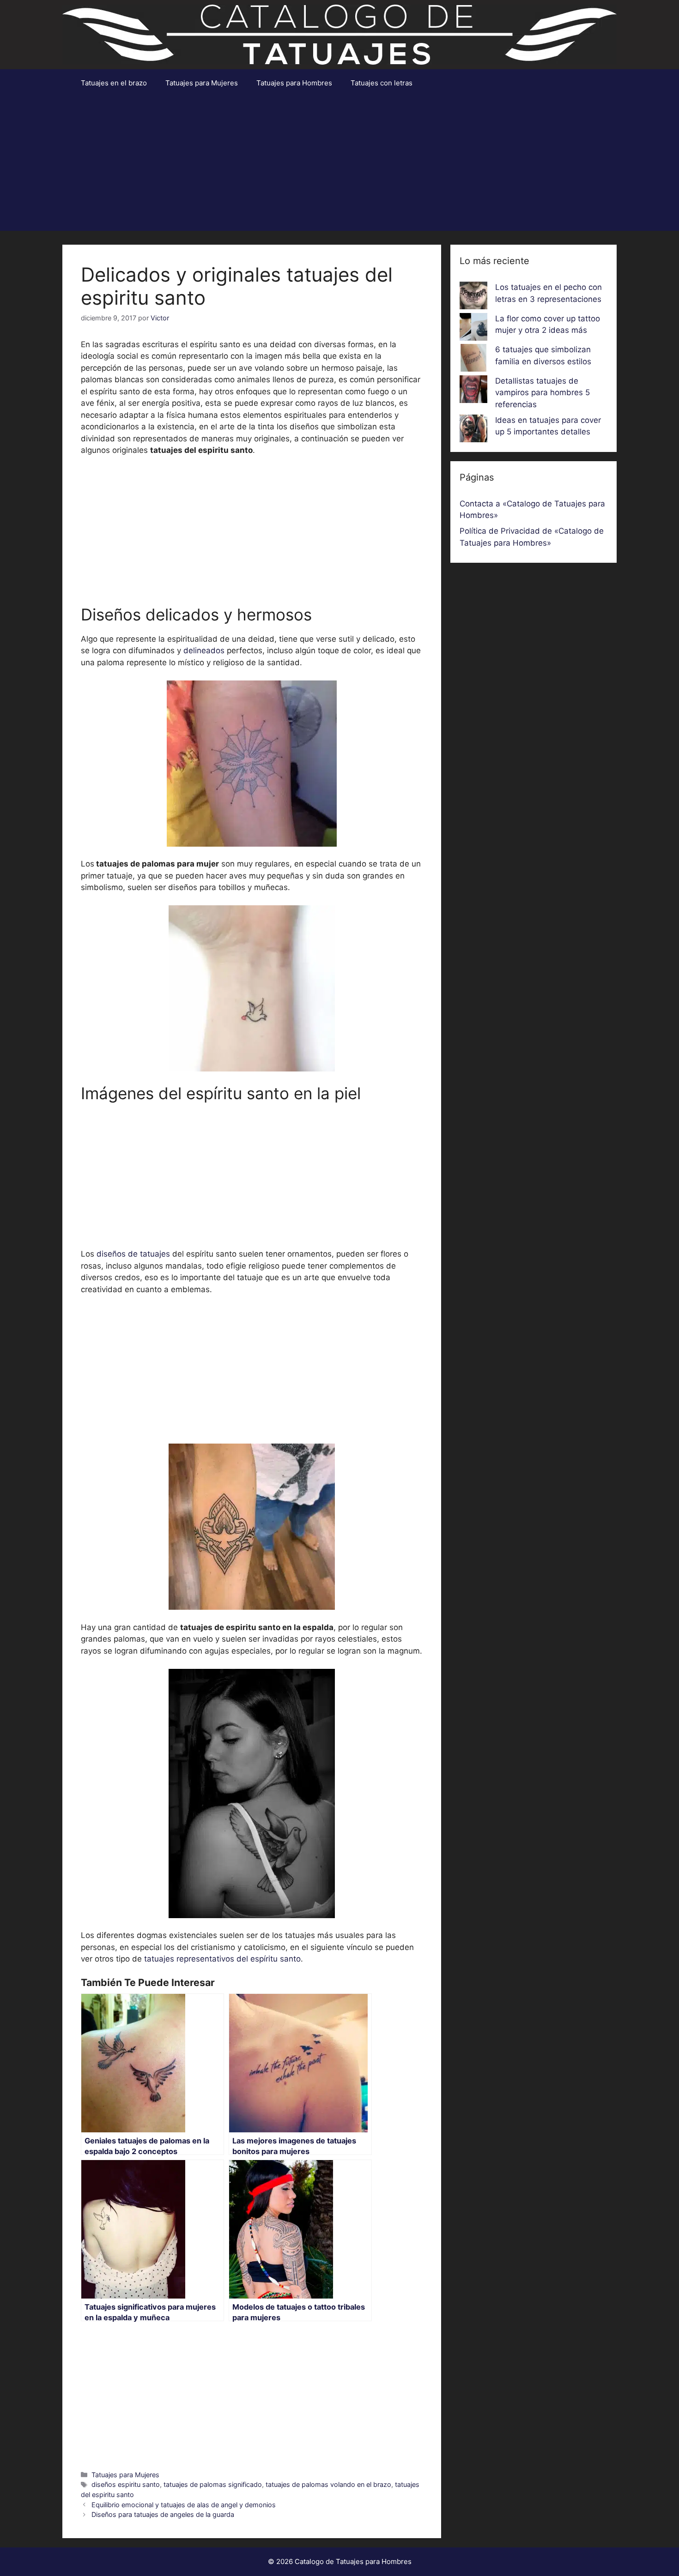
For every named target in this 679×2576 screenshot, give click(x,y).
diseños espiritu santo (126, 2484)
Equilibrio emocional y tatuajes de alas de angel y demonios (184, 2505)
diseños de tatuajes (133, 1254)
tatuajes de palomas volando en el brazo (328, 2484)
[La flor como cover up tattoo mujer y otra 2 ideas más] (473, 329)
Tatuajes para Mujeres (202, 83)
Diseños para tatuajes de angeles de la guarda (163, 2514)
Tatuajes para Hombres (294, 83)
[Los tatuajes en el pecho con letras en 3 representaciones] (473, 297)
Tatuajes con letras (382, 83)
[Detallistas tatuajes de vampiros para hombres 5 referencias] (473, 391)
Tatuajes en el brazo (114, 83)
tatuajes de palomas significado (213, 2484)
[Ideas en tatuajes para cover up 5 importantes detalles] (473, 430)
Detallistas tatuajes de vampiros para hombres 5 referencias (543, 393)
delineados (204, 650)
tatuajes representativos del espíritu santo (221, 1959)
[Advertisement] (339, 166)
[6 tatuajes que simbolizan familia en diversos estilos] (473, 360)
